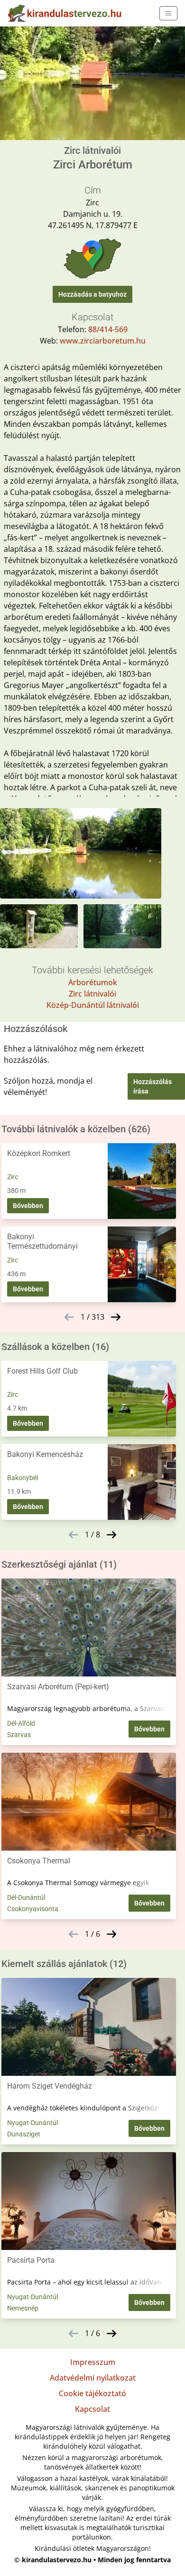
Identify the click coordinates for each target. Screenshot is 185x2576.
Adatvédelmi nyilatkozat (93, 2378)
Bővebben (28, 1206)
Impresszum (93, 2362)
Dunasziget (24, 2134)
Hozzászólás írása (153, 1086)
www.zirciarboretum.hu (103, 341)
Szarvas (19, 1735)
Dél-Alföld (21, 1723)
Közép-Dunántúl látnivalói (93, 1005)
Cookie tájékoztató (92, 2393)
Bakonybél (23, 1478)
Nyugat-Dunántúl (32, 2123)
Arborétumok (93, 982)
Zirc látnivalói (92, 994)
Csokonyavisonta (33, 1909)
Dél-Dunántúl (26, 1897)
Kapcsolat (92, 2409)
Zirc (13, 1177)
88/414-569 (108, 329)
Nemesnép (23, 2308)
